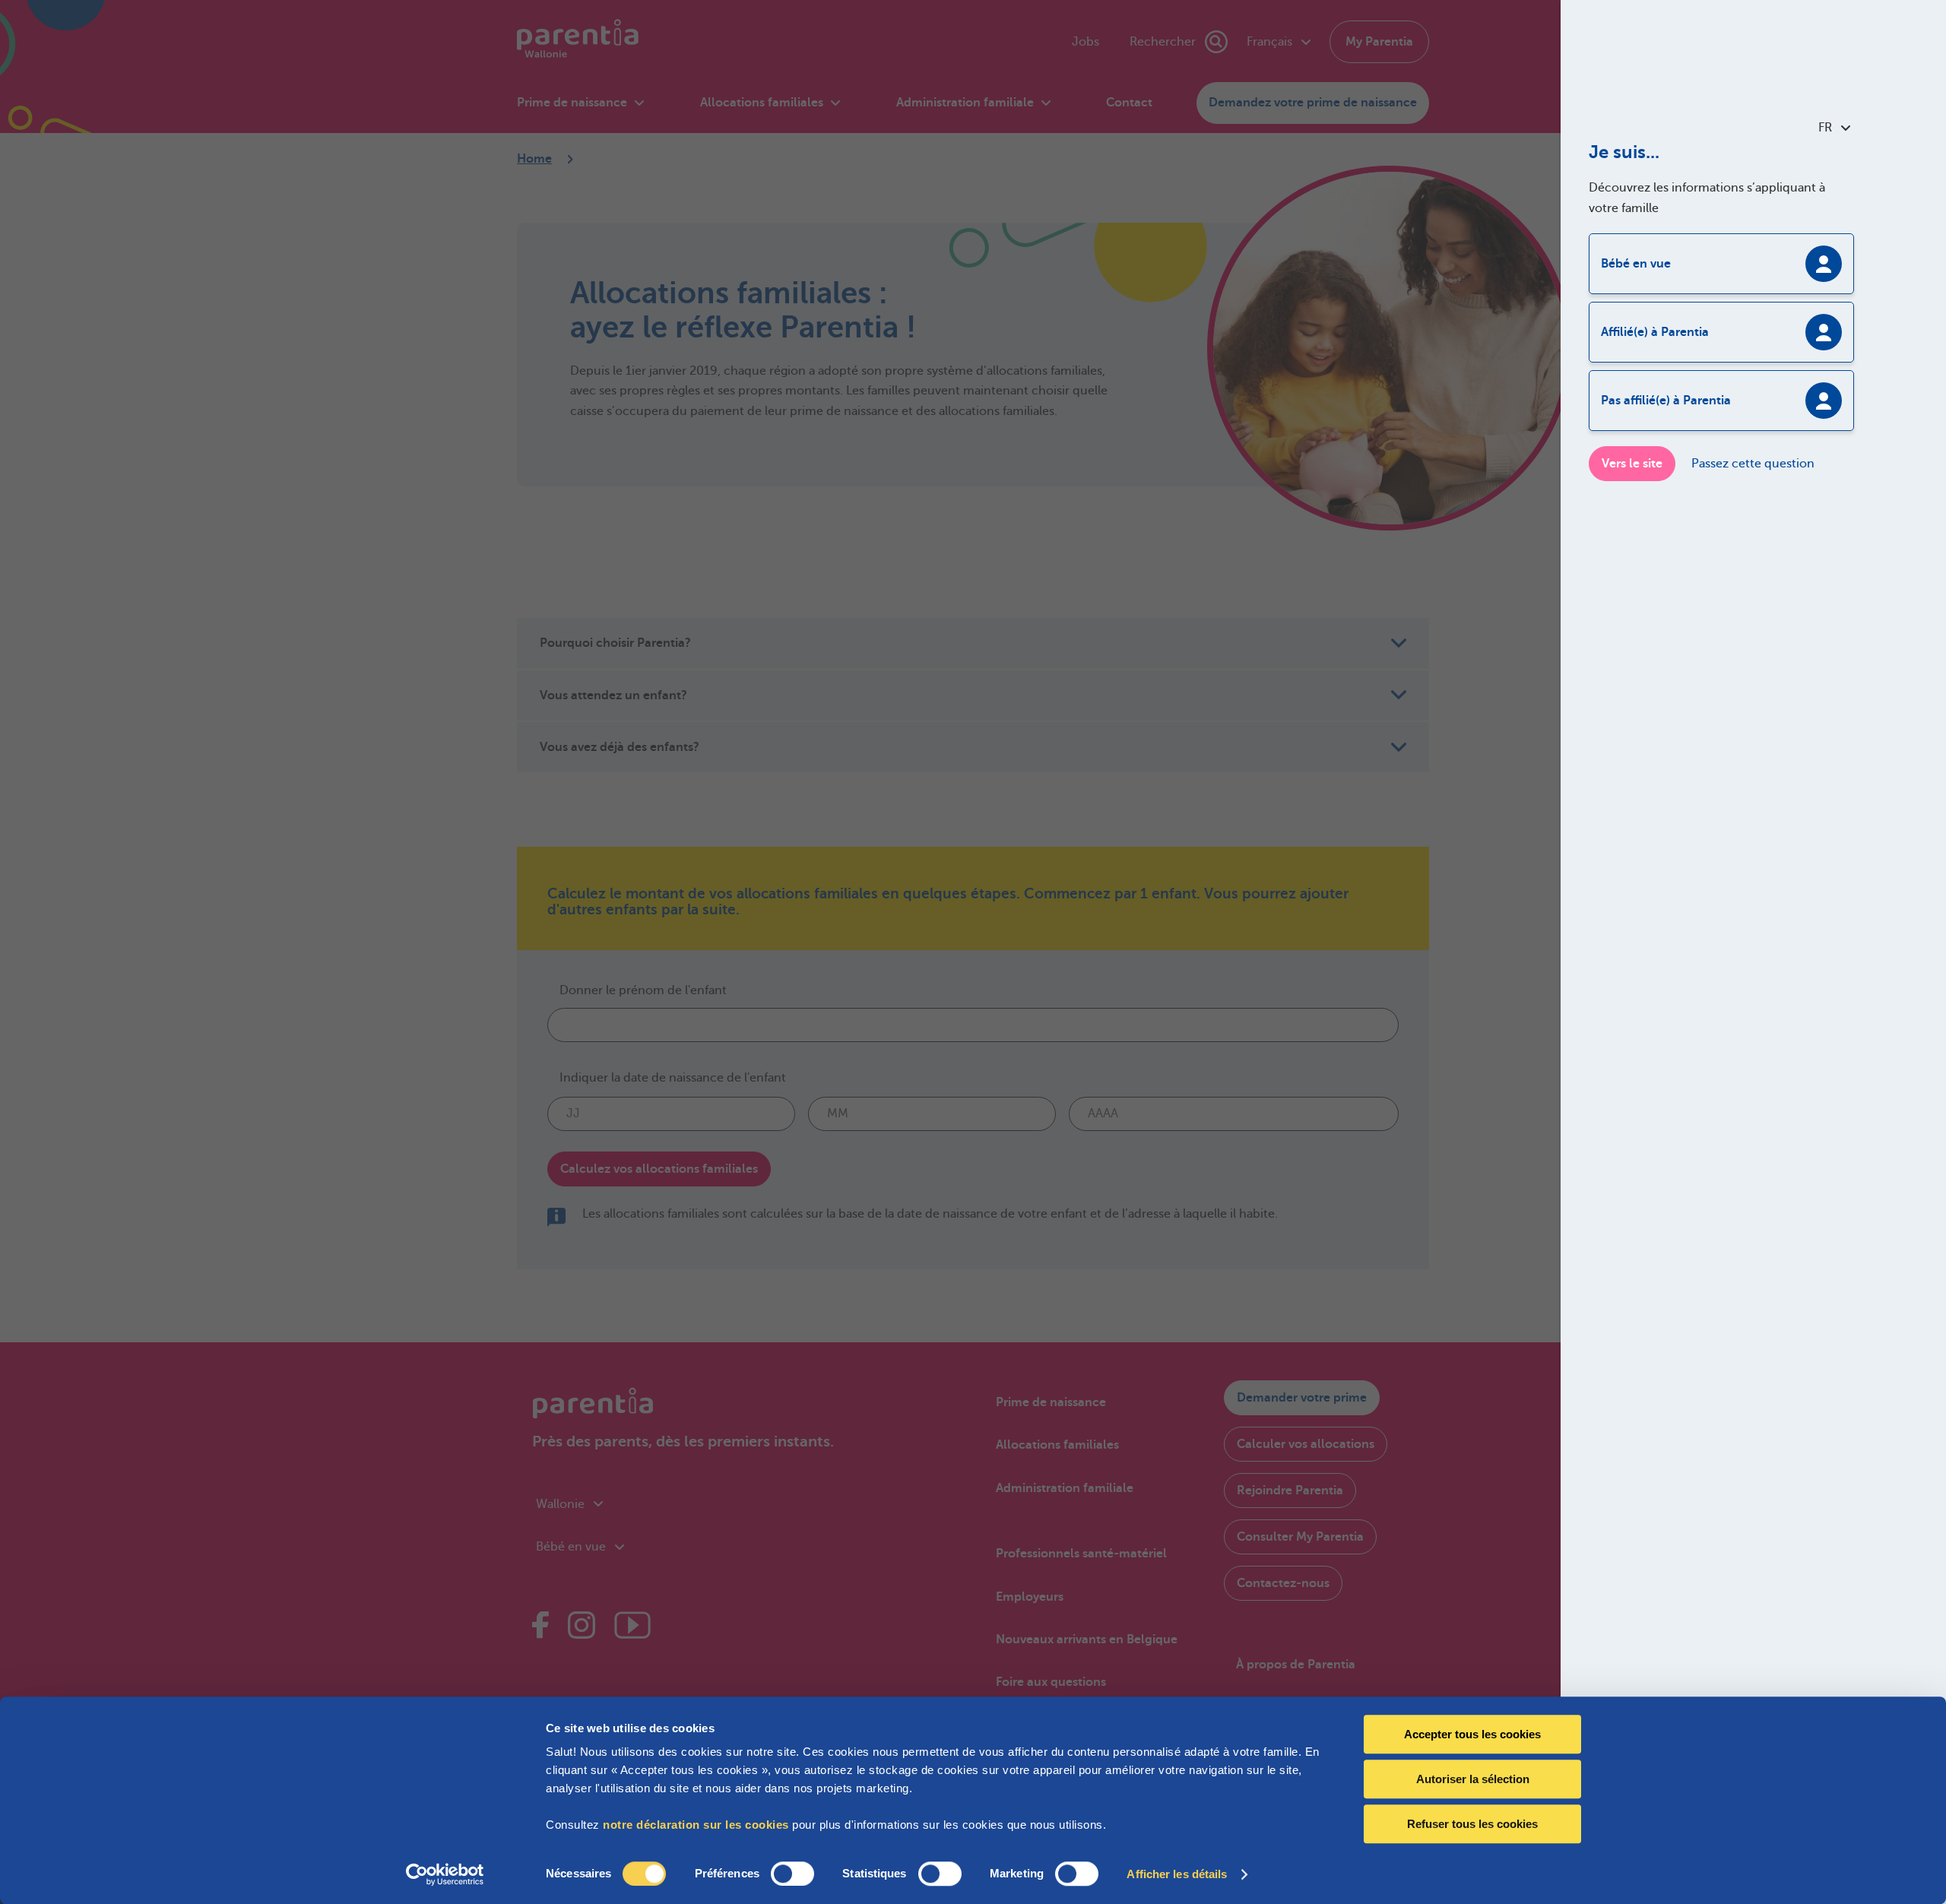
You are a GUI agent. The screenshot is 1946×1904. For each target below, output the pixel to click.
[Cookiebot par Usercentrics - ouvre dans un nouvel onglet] (445, 1874)
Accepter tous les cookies (1472, 1734)
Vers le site (1632, 464)
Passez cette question (1753, 464)
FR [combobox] (1825, 128)
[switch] (792, 1874)
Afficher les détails (1177, 1874)
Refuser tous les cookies (1472, 1824)
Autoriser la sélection (1473, 1779)
